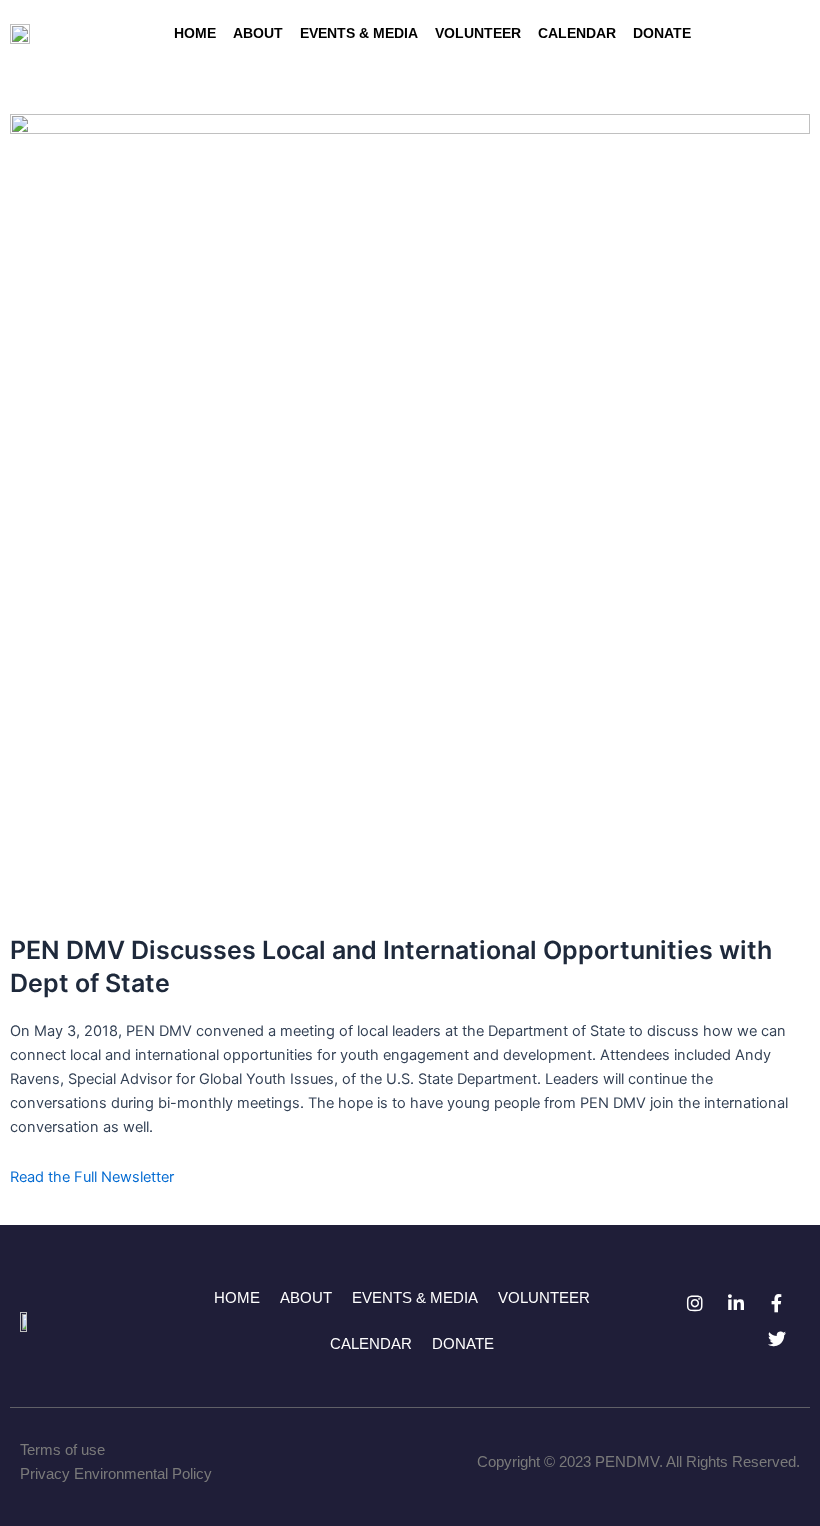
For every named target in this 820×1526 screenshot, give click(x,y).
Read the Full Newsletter (92, 1177)
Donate (662, 33)
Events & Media (359, 33)
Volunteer (478, 33)
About (258, 33)
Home (195, 33)
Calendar (577, 33)
